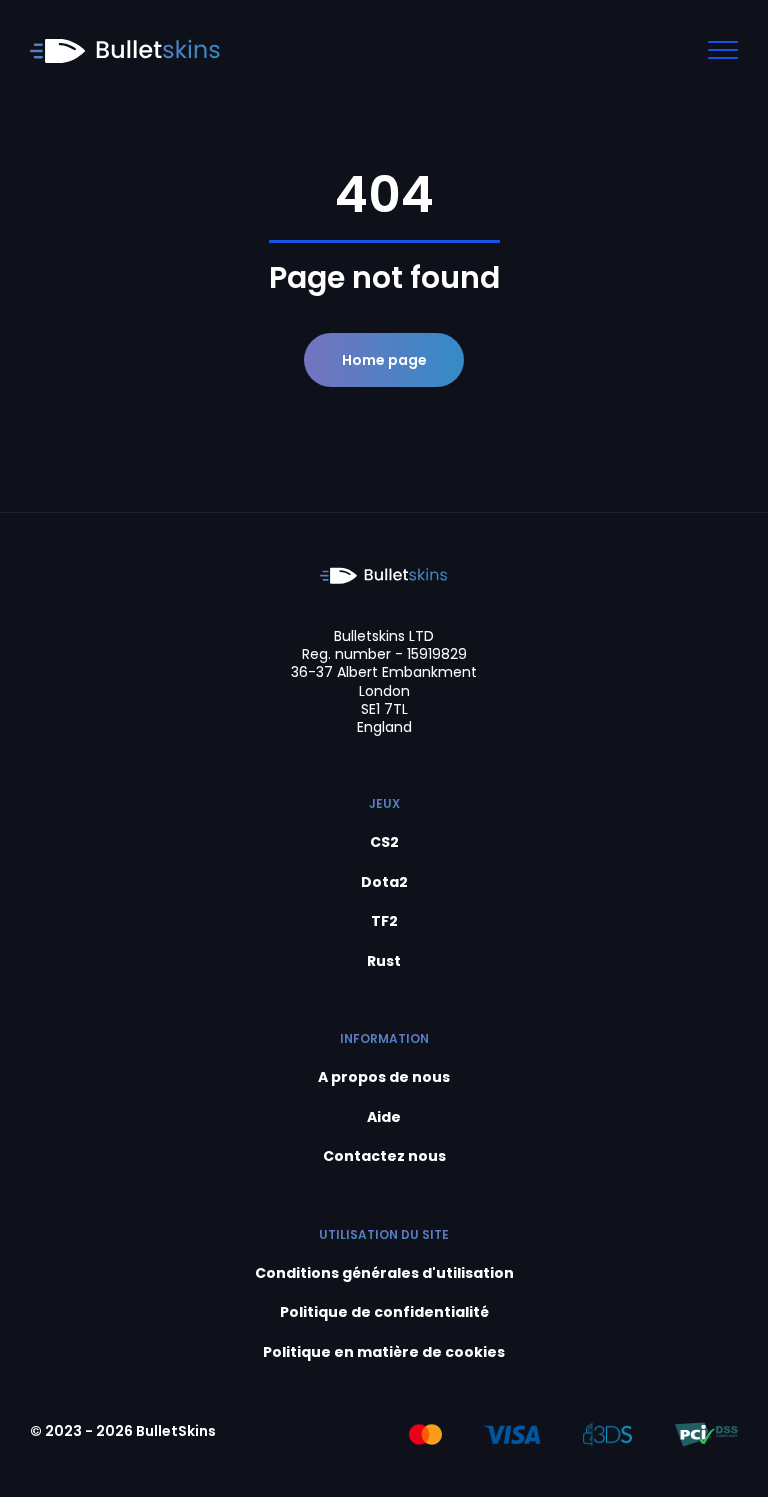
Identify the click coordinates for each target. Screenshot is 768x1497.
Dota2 (384, 882)
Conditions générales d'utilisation (384, 1273)
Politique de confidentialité (384, 1312)
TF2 (384, 921)
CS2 (384, 842)
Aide (384, 1117)
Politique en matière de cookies (384, 1352)
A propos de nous (384, 1077)
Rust (384, 961)
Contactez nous (384, 1156)
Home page (384, 360)
